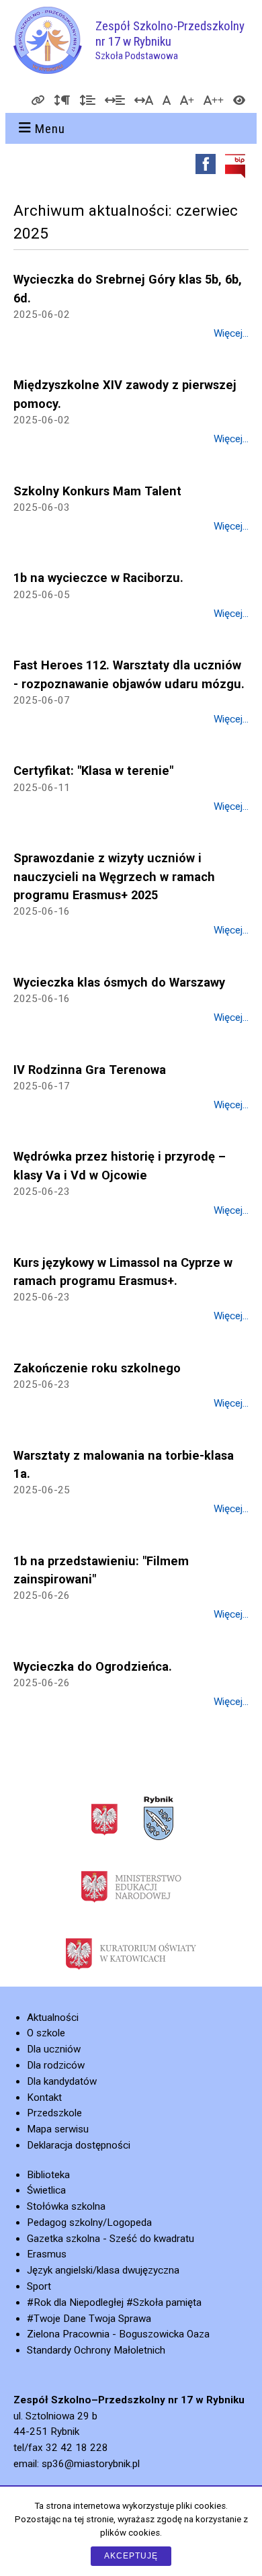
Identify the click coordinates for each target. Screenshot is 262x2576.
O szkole (46, 2033)
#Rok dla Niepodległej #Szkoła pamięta (114, 2302)
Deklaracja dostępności (79, 2145)
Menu (50, 129)
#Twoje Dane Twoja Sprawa (89, 2319)
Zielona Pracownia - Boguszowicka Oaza (118, 2334)
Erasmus (47, 2254)
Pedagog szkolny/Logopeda (89, 2222)
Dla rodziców (56, 2065)
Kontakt (44, 2097)
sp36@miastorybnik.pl (91, 2464)
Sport (39, 2286)
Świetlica (46, 2190)
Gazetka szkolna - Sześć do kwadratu (111, 2239)
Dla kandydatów (62, 2081)
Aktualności (53, 2018)
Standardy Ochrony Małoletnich (96, 2350)
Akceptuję (131, 2556)
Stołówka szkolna (66, 2206)
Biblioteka (48, 2175)
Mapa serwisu (58, 2129)
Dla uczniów (54, 2049)
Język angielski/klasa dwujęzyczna (103, 2270)
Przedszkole (54, 2113)
